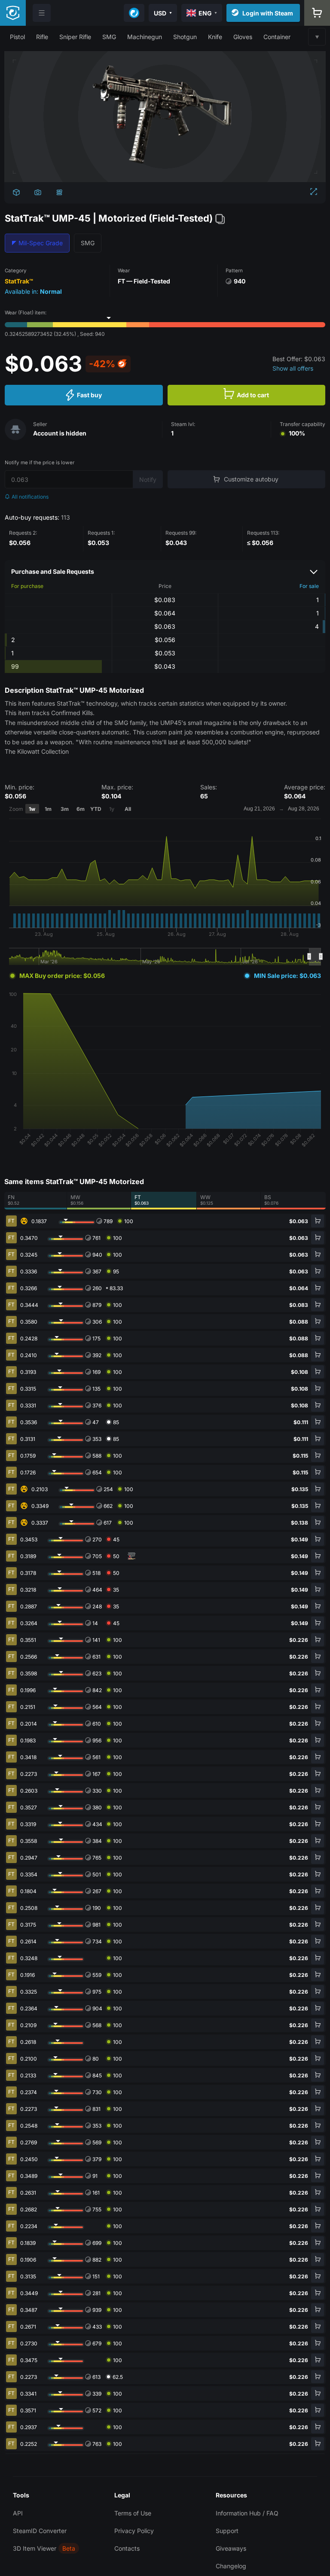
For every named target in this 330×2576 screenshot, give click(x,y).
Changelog (231, 2566)
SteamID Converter (40, 2531)
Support (227, 2531)
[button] (17, 37)
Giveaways (231, 2548)
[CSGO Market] (13, 13)
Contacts (127, 2548)
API (18, 2513)
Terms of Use (133, 2513)
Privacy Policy (134, 2531)
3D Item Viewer (35, 2548)
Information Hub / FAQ (247, 2513)
